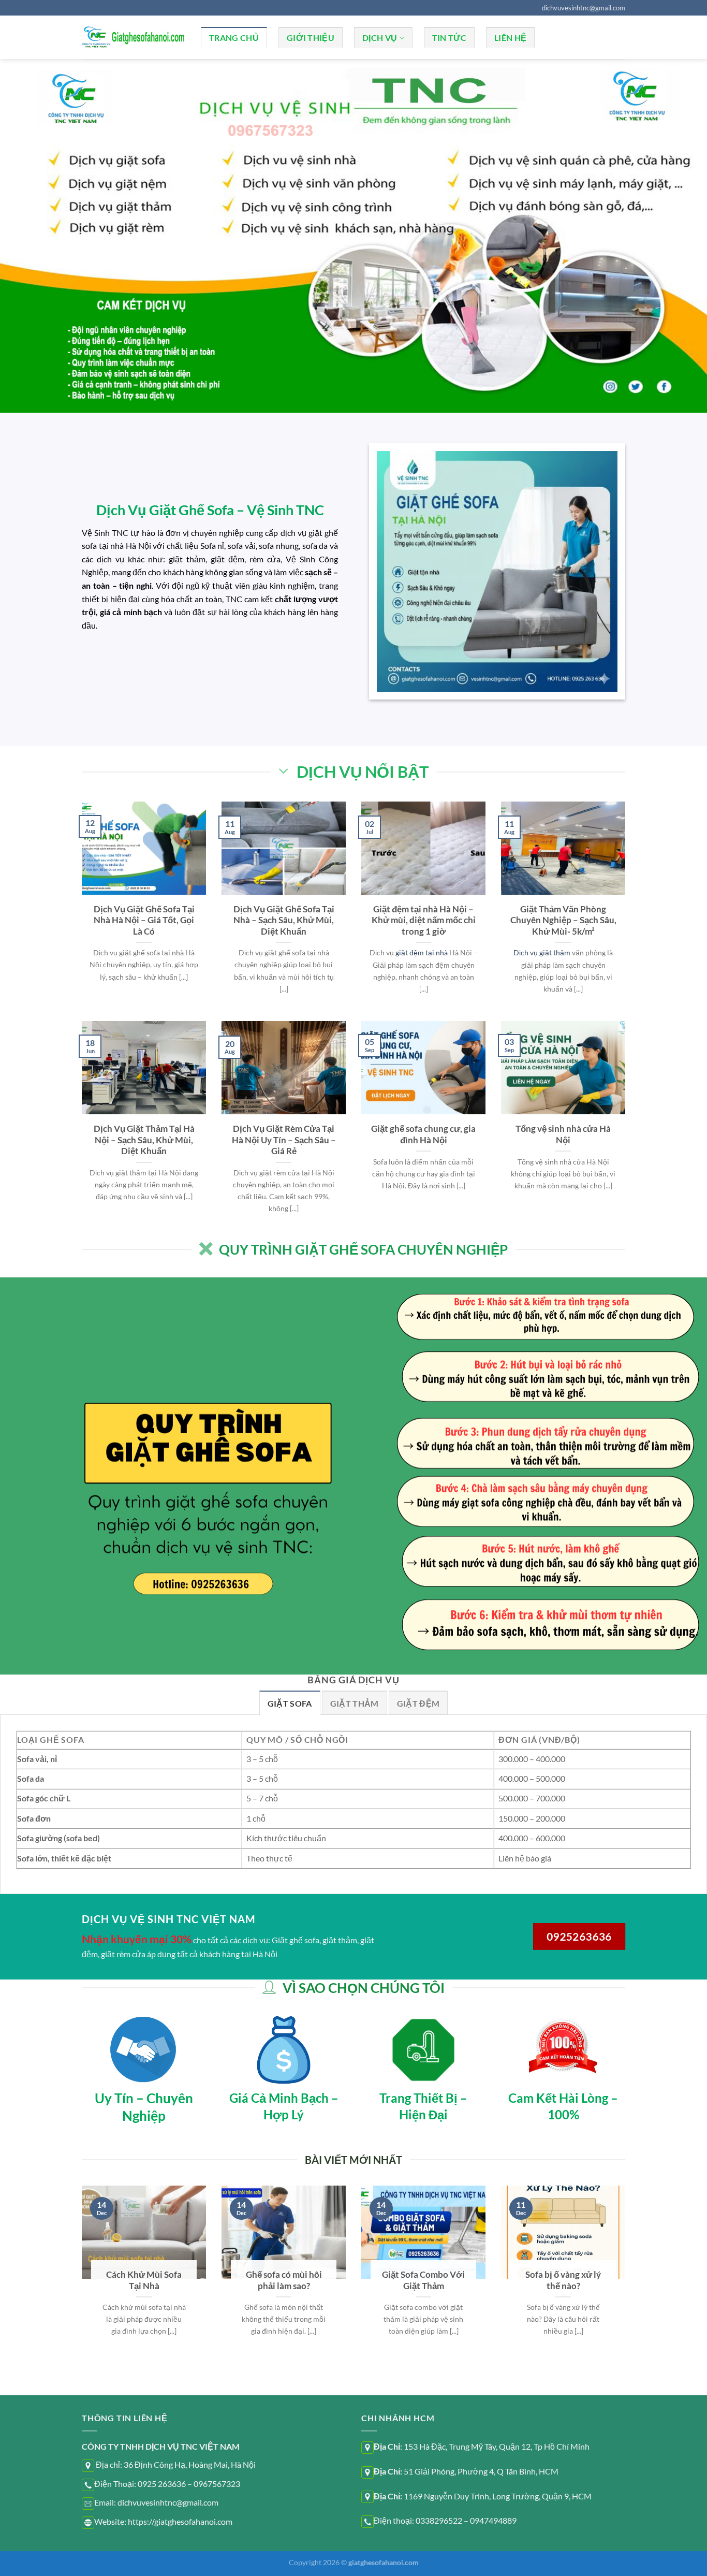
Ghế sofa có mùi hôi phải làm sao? (284, 2280)
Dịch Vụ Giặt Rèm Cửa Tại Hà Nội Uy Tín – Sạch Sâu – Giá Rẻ (284, 1140)
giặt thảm (187, 559)
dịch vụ (293, 533)
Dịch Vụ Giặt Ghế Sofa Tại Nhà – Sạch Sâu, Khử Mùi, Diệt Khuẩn (284, 920)
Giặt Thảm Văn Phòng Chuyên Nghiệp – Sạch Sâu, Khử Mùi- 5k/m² (563, 920)
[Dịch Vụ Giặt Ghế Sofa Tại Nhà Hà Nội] (134, 37)
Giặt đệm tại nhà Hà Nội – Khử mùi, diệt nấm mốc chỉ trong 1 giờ (424, 920)
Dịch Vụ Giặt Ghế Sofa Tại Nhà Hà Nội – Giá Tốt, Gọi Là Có (144, 920)
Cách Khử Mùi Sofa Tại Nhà (144, 2280)
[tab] (290, 1703)
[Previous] (80, 2289)
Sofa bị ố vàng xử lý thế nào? (563, 2280)
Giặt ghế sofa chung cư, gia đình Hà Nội (423, 1134)
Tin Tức (449, 38)
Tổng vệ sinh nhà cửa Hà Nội (563, 1134)
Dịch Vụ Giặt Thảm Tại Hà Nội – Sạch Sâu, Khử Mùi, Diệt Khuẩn (144, 1140)
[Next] (627, 2289)
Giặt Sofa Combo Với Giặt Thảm (423, 2280)
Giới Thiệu (311, 38)
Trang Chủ (234, 38)
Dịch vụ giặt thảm (542, 952)
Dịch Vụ (380, 38)
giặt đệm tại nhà (422, 952)
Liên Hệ (510, 38)
